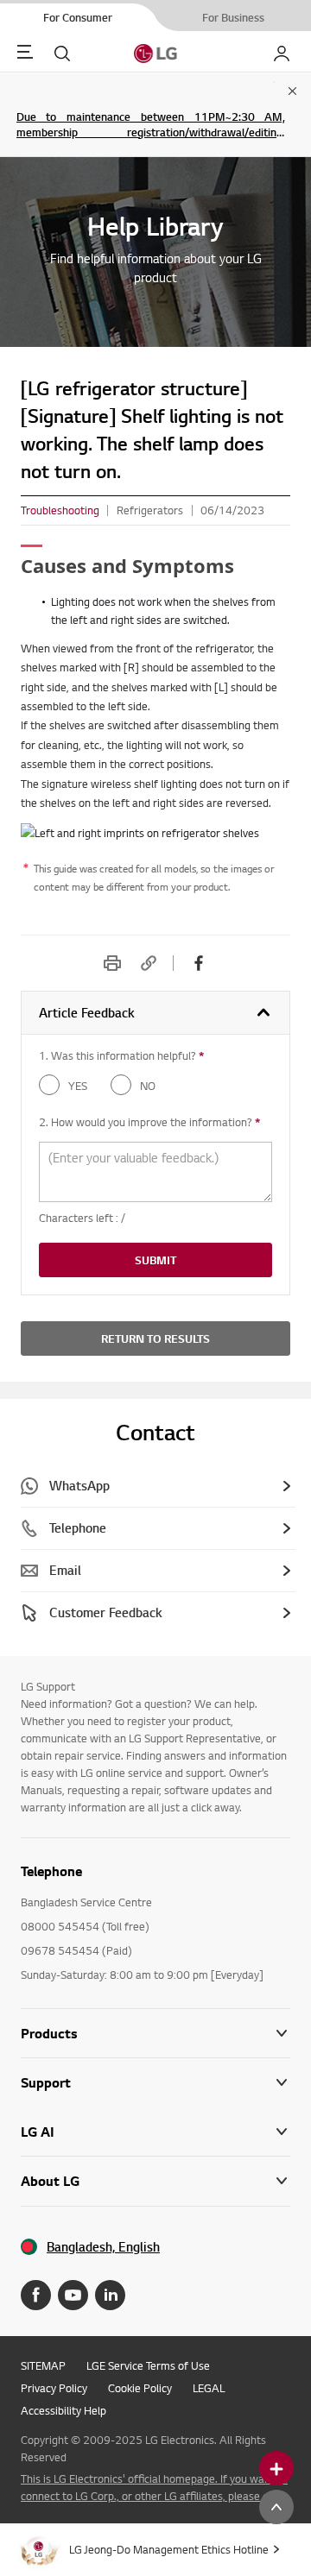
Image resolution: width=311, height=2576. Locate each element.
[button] (155, 2083)
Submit (155, 1260)
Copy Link (149, 963)
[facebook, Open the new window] (199, 963)
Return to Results (155, 1338)
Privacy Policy (54, 2388)
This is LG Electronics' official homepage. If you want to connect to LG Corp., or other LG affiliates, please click (154, 2487)
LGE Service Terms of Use (148, 2365)
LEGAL (209, 2388)
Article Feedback (87, 1013)
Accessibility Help (63, 2410)
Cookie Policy (140, 2388)
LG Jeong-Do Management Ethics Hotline (169, 2549)
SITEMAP (43, 2365)
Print (112, 963)
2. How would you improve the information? (149, 1122)
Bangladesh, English (103, 2247)
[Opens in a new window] (36, 2295)
